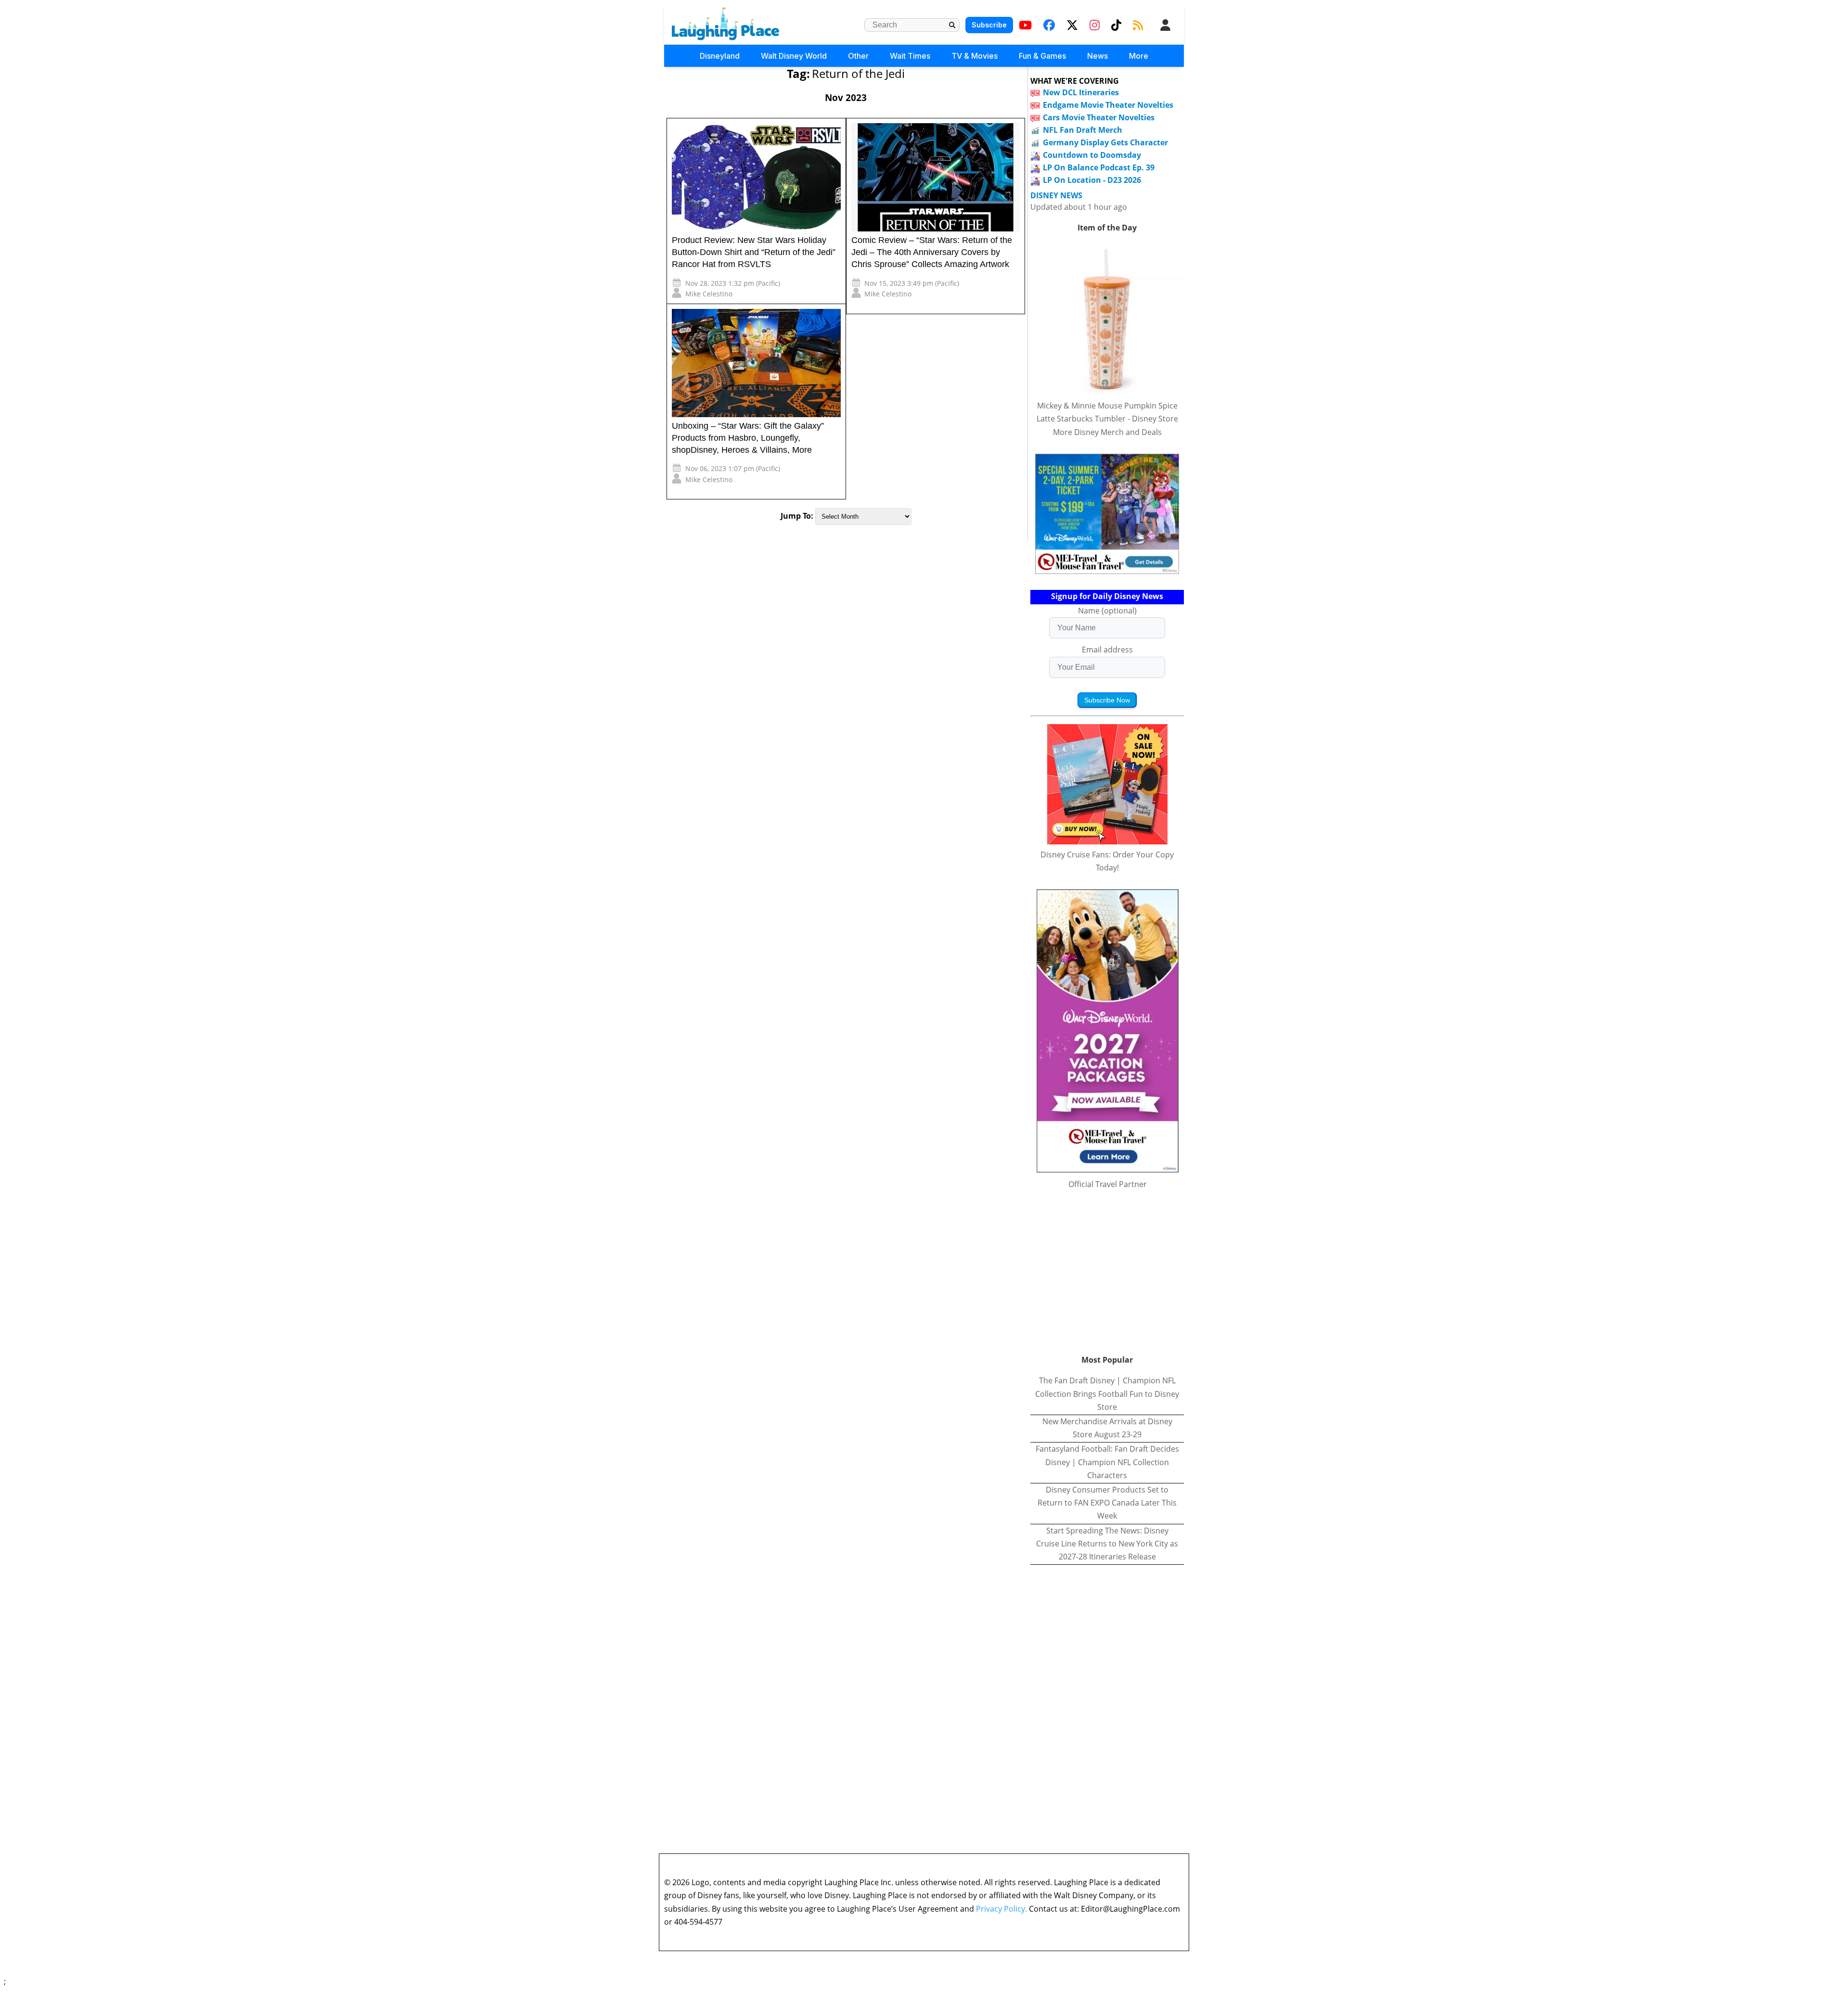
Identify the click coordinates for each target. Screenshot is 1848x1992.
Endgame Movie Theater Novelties (1108, 105)
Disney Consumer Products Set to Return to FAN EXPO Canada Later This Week (1107, 1503)
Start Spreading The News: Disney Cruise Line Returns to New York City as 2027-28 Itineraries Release (1107, 1544)
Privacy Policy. (1001, 1909)
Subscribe (989, 25)
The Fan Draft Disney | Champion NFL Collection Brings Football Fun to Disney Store (1107, 1393)
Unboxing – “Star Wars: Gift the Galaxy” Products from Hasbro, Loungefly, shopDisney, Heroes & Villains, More (748, 438)
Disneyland (720, 56)
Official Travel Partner (1108, 1184)
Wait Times (910, 56)
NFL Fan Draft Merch (1083, 130)
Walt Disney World (794, 56)
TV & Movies (975, 56)
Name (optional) (1107, 611)
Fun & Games (1042, 56)
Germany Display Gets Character (1105, 142)
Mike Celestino (709, 294)
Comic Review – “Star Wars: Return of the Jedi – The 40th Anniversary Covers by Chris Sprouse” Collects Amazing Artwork (932, 252)
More (1139, 56)
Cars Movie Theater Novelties (1099, 117)
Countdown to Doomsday (1092, 155)
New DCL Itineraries (1081, 92)
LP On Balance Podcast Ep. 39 (1099, 167)
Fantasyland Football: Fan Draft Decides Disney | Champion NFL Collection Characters (1107, 1462)
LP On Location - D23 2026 (1092, 180)
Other (858, 56)
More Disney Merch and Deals (1107, 432)
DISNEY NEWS (1056, 196)
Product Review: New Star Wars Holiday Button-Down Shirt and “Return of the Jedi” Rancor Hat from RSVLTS (754, 252)
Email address (1107, 650)
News (1097, 56)
